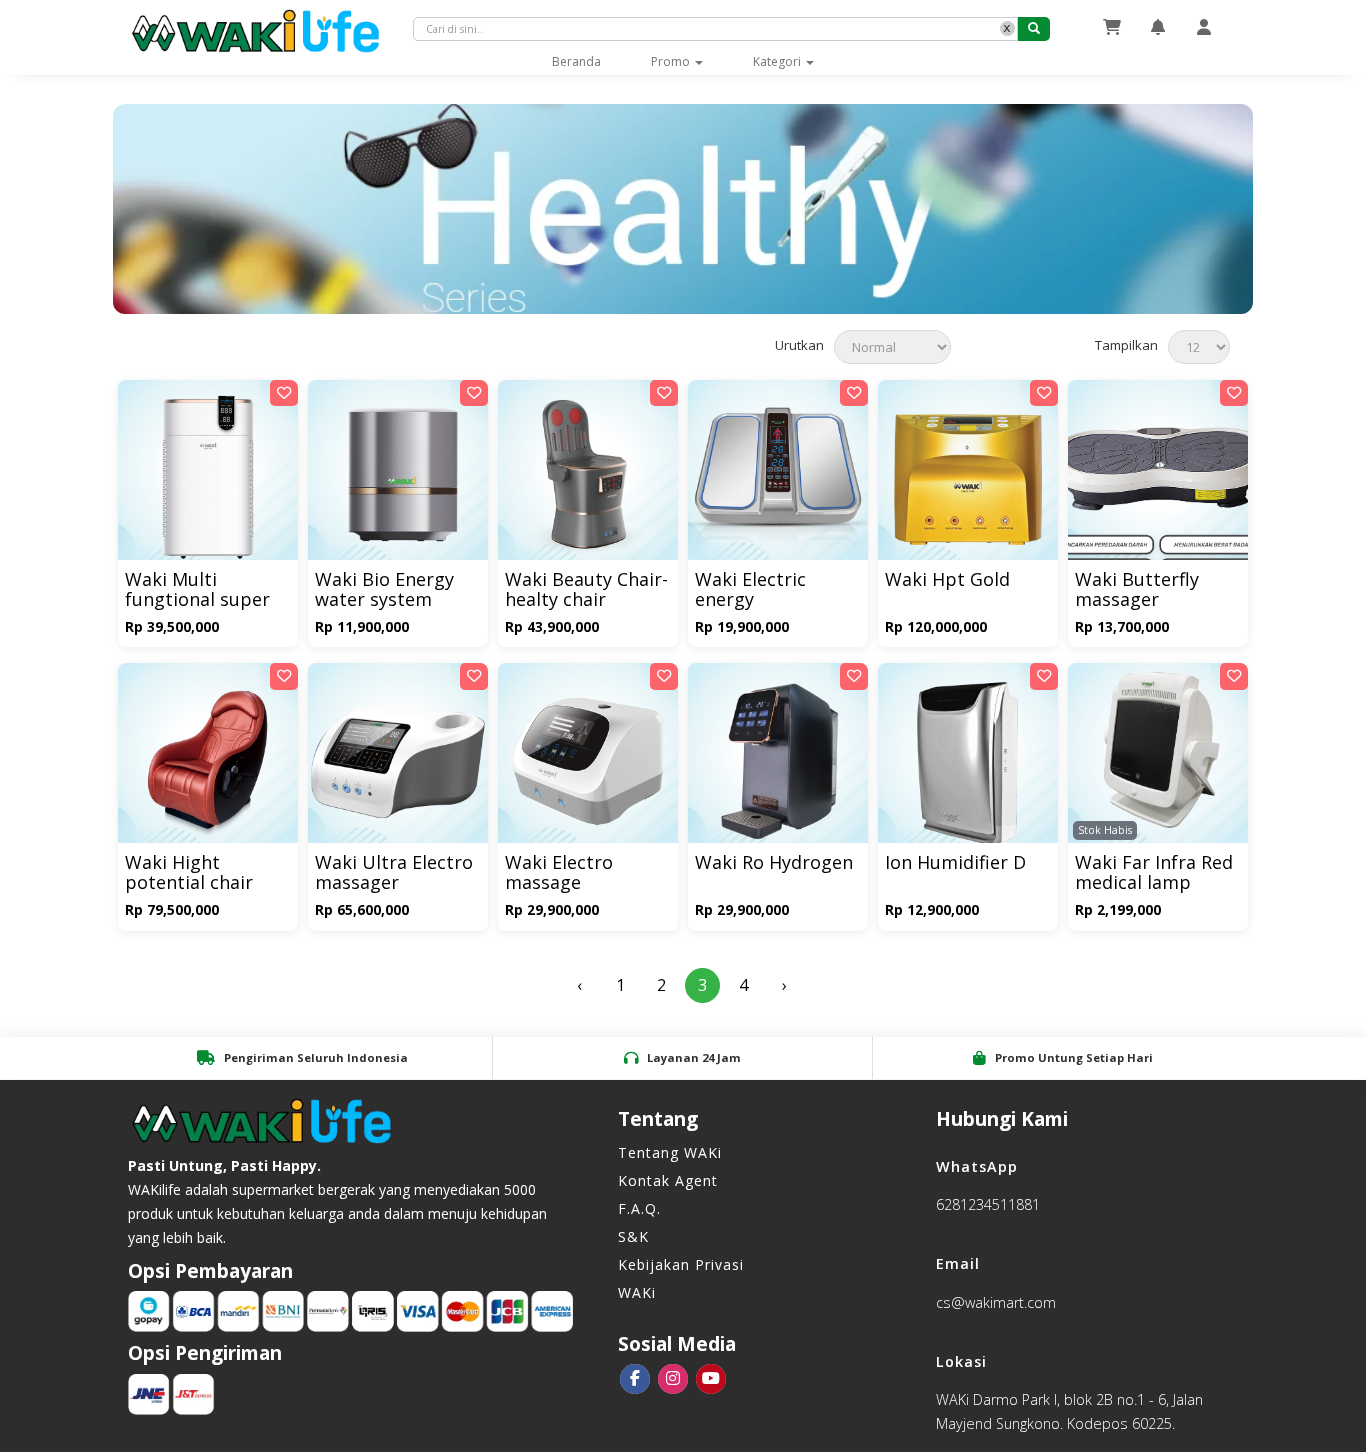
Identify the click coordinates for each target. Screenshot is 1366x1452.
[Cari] (1034, 29)
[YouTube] (711, 1379)
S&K (633, 1236)
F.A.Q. (639, 1208)
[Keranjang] (1112, 27)
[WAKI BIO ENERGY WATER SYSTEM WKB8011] (398, 478)
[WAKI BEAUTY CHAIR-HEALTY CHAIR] (588, 478)
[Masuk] (1204, 27)
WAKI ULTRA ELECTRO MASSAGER (394, 873)
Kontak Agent (668, 1180)
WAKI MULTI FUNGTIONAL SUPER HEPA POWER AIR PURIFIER (197, 591)
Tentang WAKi (670, 1152)
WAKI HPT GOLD (947, 580)
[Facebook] (635, 1379)
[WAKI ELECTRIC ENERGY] (778, 478)
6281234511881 (988, 1204)
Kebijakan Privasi (681, 1264)
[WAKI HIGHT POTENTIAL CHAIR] (208, 762)
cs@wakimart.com (996, 1302)
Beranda (589, 61)
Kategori (778, 61)
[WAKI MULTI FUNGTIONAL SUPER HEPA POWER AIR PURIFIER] (208, 478)
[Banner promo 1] (683, 209)
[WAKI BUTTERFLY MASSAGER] (1158, 478)
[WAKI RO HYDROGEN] (778, 762)
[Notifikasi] (1158, 27)
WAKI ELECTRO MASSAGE (559, 873)
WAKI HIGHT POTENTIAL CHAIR (189, 873)
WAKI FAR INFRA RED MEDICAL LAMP (1154, 873)
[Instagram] (673, 1379)
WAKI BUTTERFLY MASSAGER (1137, 590)
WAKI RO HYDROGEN (774, 863)
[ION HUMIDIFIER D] (968, 762)
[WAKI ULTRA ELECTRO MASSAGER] (398, 762)
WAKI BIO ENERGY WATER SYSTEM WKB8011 (384, 591)
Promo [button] (672, 61)
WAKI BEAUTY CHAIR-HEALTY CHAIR (586, 590)
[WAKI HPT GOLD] (968, 478)
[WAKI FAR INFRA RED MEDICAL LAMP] (1158, 762)
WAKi (637, 1292)
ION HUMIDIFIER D (955, 863)
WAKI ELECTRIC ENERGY (750, 590)
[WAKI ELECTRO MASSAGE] (588, 762)
